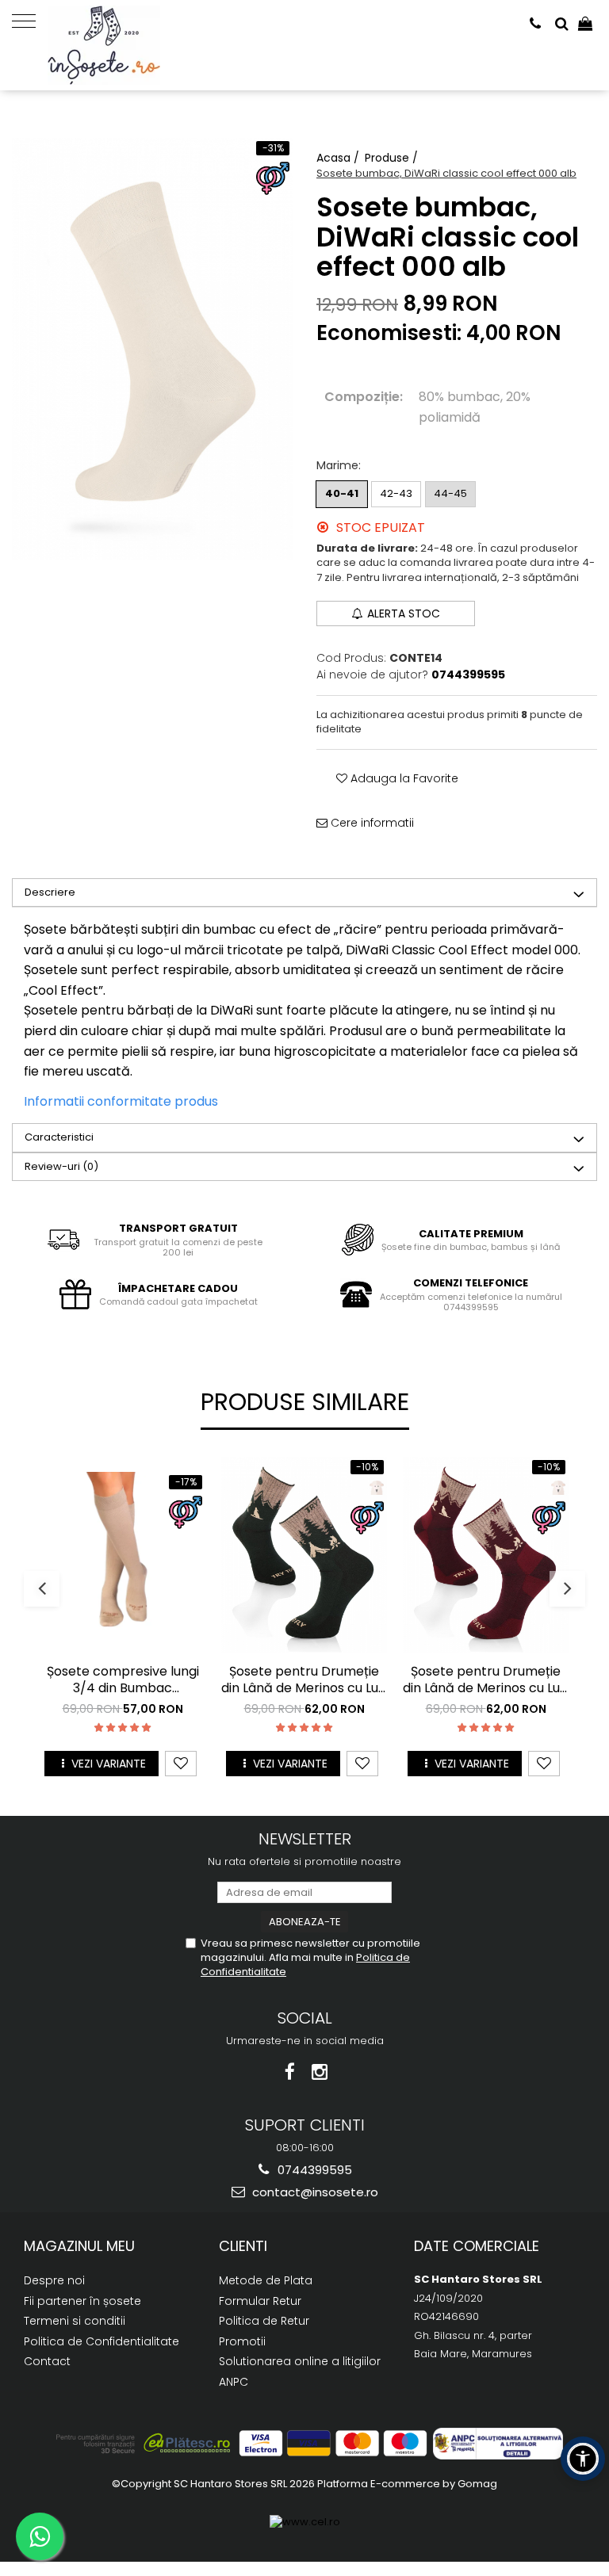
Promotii (242, 2341)
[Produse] (30, 20)
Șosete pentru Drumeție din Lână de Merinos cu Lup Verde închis (304, 1680)
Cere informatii (371, 823)
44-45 (450, 493)
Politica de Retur (264, 2321)
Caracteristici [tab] (59, 1137)
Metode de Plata (266, 2280)
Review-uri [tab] (61, 1166)
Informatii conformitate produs (121, 1101)
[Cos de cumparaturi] (585, 24)
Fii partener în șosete (82, 2301)
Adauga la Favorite (403, 778)
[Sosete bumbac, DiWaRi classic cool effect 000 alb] (152, 349)
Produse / (393, 158)
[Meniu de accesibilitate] (583, 2459)
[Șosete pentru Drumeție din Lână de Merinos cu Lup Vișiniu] (486, 1554)
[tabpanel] (152, 349)
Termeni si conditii (75, 2321)
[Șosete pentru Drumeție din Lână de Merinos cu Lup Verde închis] (304, 1554)
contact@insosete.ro (314, 2192)
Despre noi (54, 2280)
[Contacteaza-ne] (535, 24)
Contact (47, 2361)
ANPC (234, 2382)
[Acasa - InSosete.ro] (127, 45)
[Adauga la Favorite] (181, 1764)
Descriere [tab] (50, 892)
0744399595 (313, 2170)
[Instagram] (320, 2072)
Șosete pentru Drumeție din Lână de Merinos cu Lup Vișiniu (486, 1680)
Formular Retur (260, 2301)
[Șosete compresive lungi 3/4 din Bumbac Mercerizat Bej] (123, 1555)
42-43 (396, 493)
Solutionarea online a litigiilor (300, 2361)
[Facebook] (290, 2072)
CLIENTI (243, 2246)
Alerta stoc (404, 613)
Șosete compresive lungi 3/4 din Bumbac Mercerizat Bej (123, 1680)
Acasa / (339, 158)
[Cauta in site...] (562, 24)
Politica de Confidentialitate (101, 2341)
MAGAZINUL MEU (79, 2246)
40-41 (342, 493)
